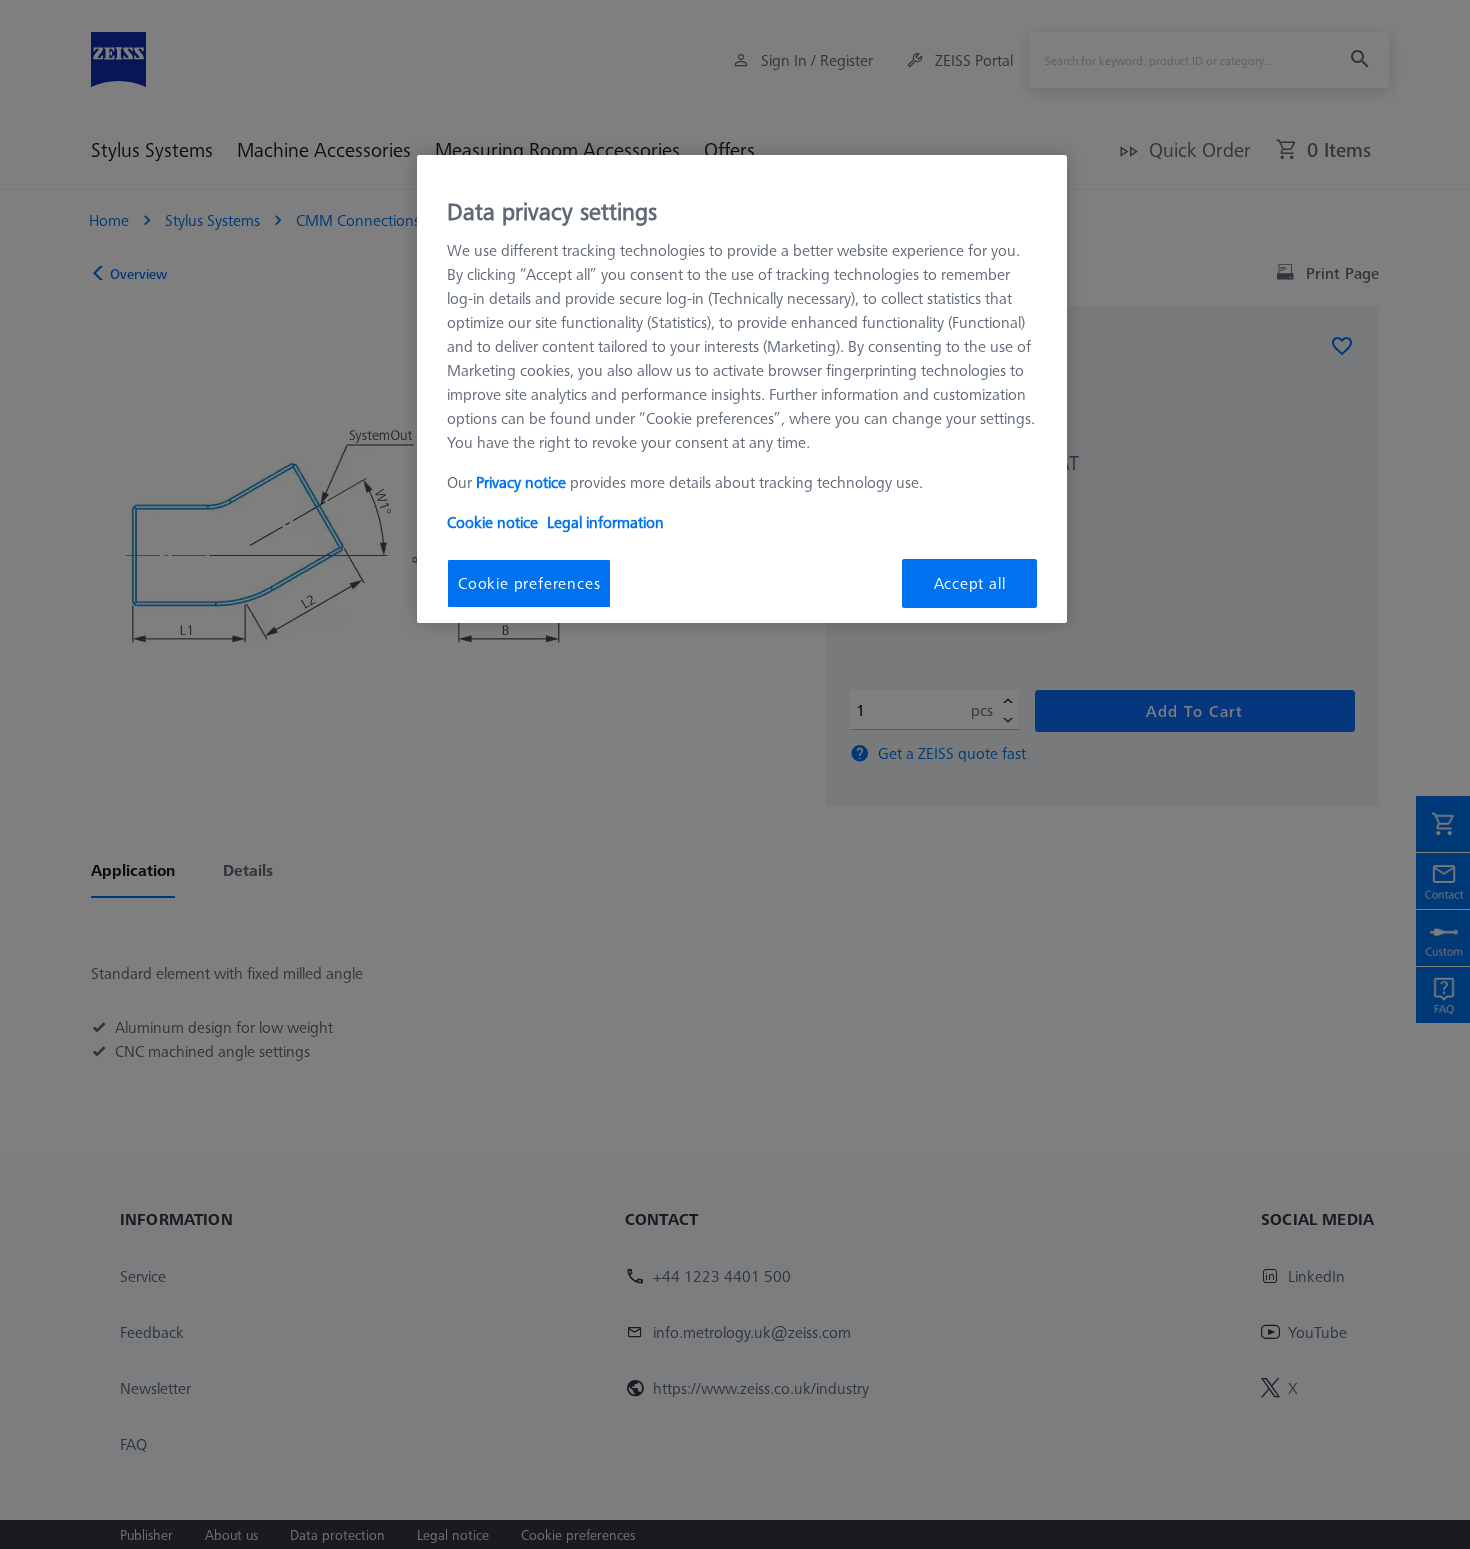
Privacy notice (521, 482)
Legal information (605, 522)
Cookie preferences (529, 583)
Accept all (970, 583)
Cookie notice (492, 522)
